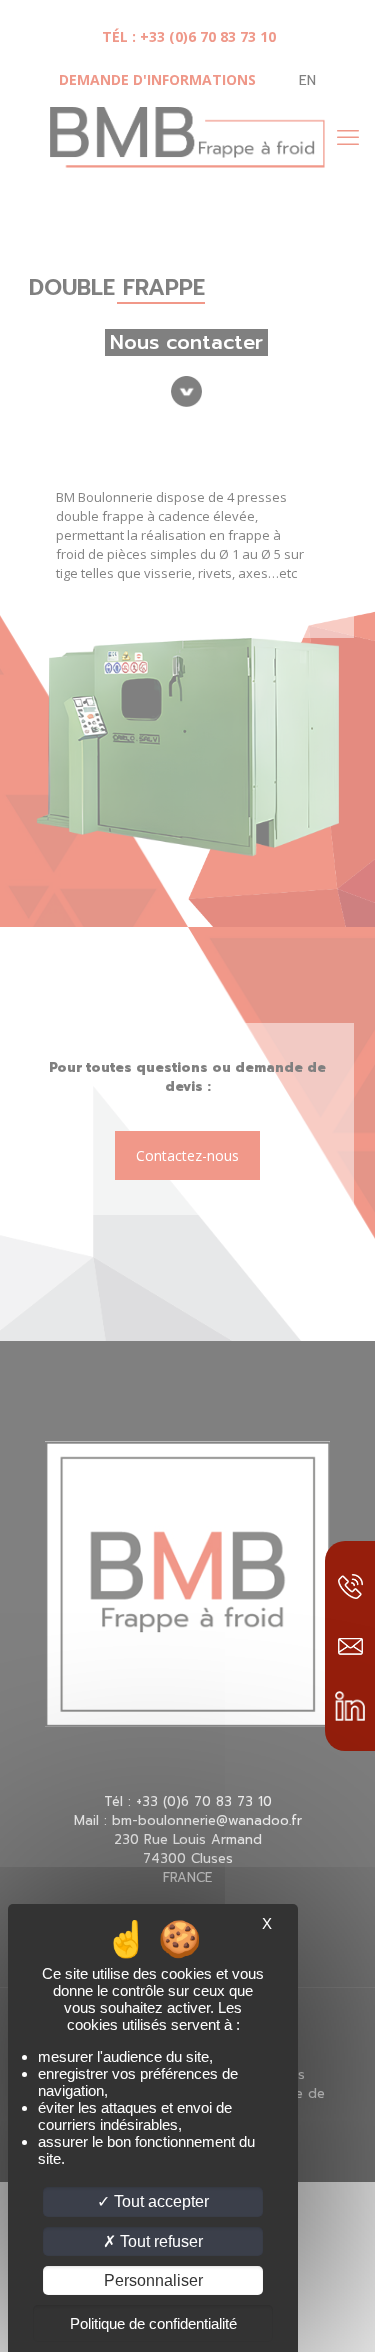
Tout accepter (159, 2201)
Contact (350, 1646)
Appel (350, 1586)
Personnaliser (153, 2280)
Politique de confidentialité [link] (153, 2323)
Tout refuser (159, 2241)
